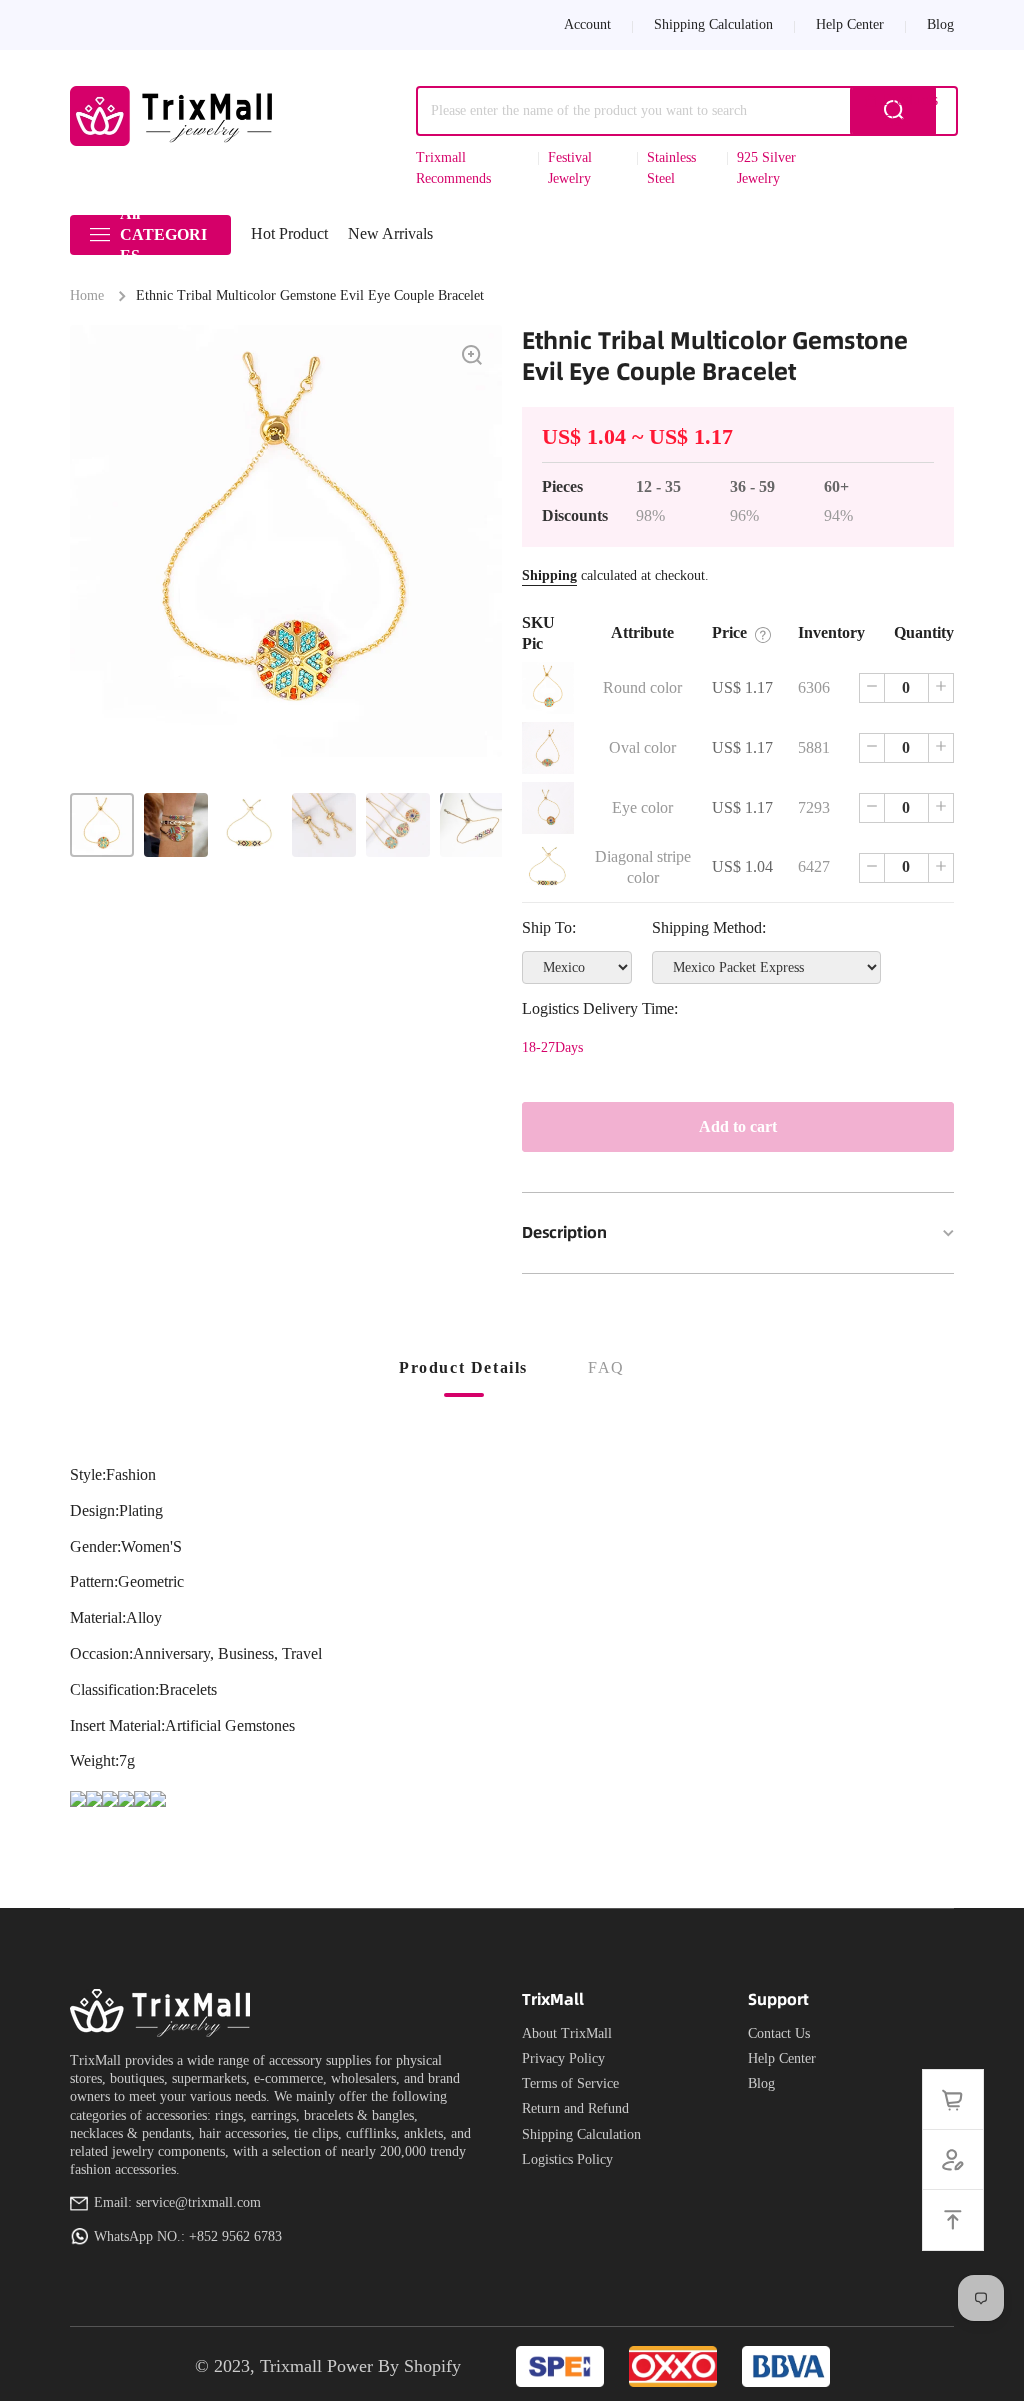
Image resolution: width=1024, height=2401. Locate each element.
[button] (904, 111)
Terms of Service (570, 2083)
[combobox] (676, 111)
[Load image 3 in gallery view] (250, 825)
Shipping (549, 575)
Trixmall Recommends (453, 168)
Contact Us (779, 2033)
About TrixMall (567, 2033)
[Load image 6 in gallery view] (472, 825)
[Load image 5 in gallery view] (398, 825)
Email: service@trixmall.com (177, 2202)
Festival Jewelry (570, 168)
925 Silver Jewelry (766, 168)
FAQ (606, 1367)
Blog (761, 2083)
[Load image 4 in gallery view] (324, 825)
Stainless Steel (671, 168)
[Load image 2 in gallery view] (176, 825)
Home (87, 295)
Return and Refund (575, 2108)
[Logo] (175, 116)
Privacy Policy (563, 2058)
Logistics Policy (567, 2159)
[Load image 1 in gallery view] (102, 825)
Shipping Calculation (581, 2134)
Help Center (782, 2058)
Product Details (463, 1367)
